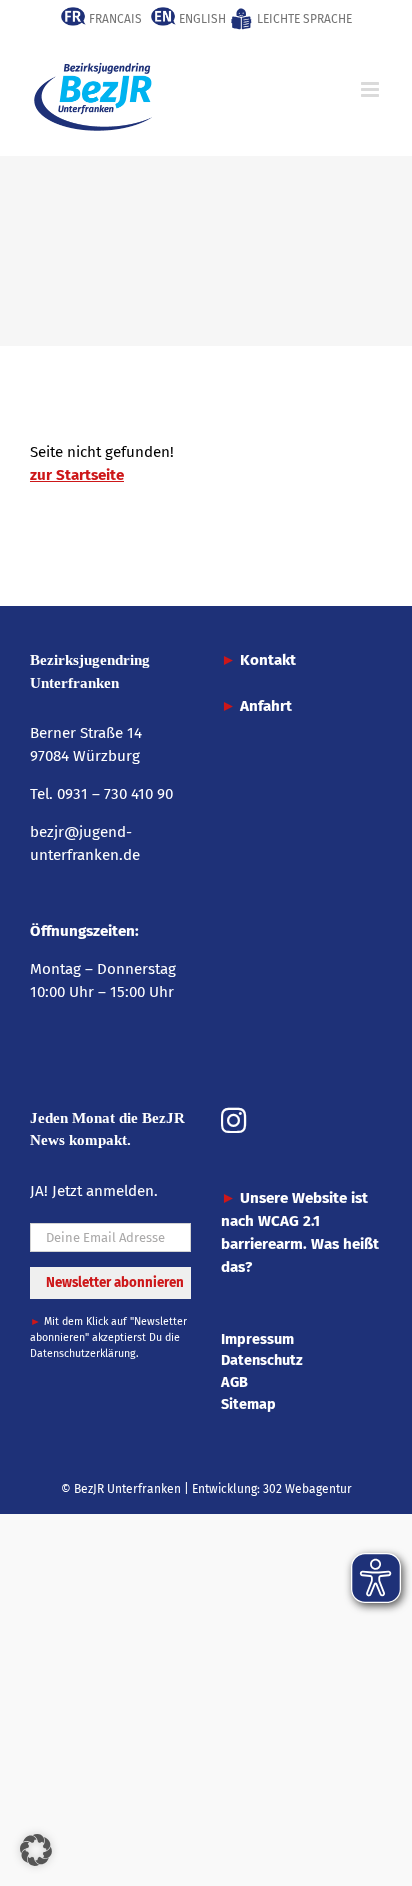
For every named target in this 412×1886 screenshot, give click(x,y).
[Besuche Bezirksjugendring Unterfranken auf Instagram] (233, 1122)
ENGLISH (201, 19)
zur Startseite (77, 475)
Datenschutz (262, 1360)
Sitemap (248, 1404)
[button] (36, 1850)
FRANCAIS (114, 19)
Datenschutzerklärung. (84, 1353)
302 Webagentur (307, 1489)
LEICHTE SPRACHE (303, 19)
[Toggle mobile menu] (371, 89)
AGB (234, 1382)
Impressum (257, 1339)
